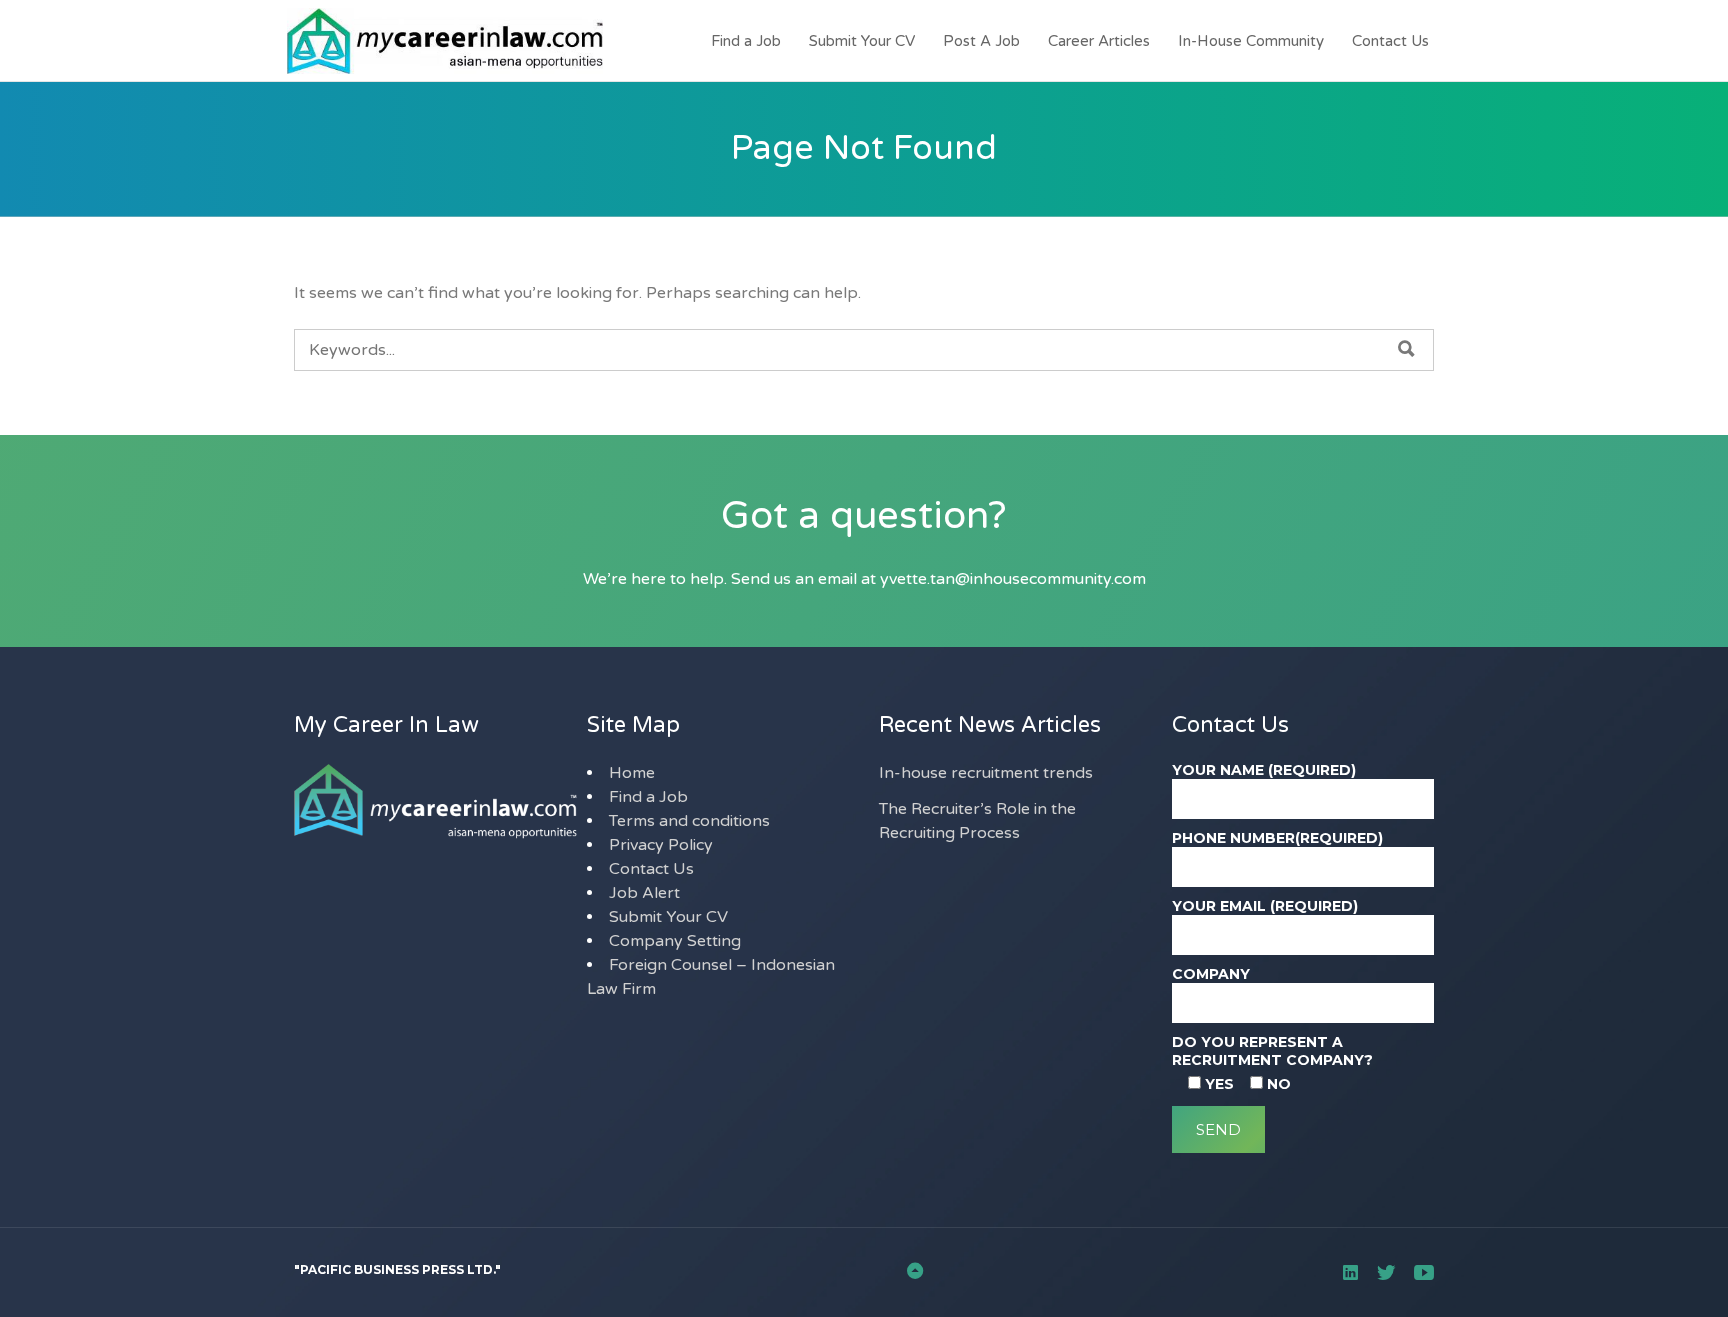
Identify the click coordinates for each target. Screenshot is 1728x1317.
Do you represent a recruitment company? (1272, 1051)
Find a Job (746, 41)
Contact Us (1390, 41)
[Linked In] (1350, 1272)
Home (632, 773)
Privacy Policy (661, 845)
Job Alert (644, 893)
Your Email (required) (1265, 906)
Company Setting (675, 941)
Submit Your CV (862, 41)
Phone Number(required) (1277, 838)
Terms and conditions (689, 821)
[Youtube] (1424, 1272)
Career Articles (1099, 41)
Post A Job (981, 41)
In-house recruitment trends (986, 773)
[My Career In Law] (431, 41)
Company (1211, 974)
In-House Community (1251, 41)
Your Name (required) (1264, 770)
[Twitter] (1386, 1272)
